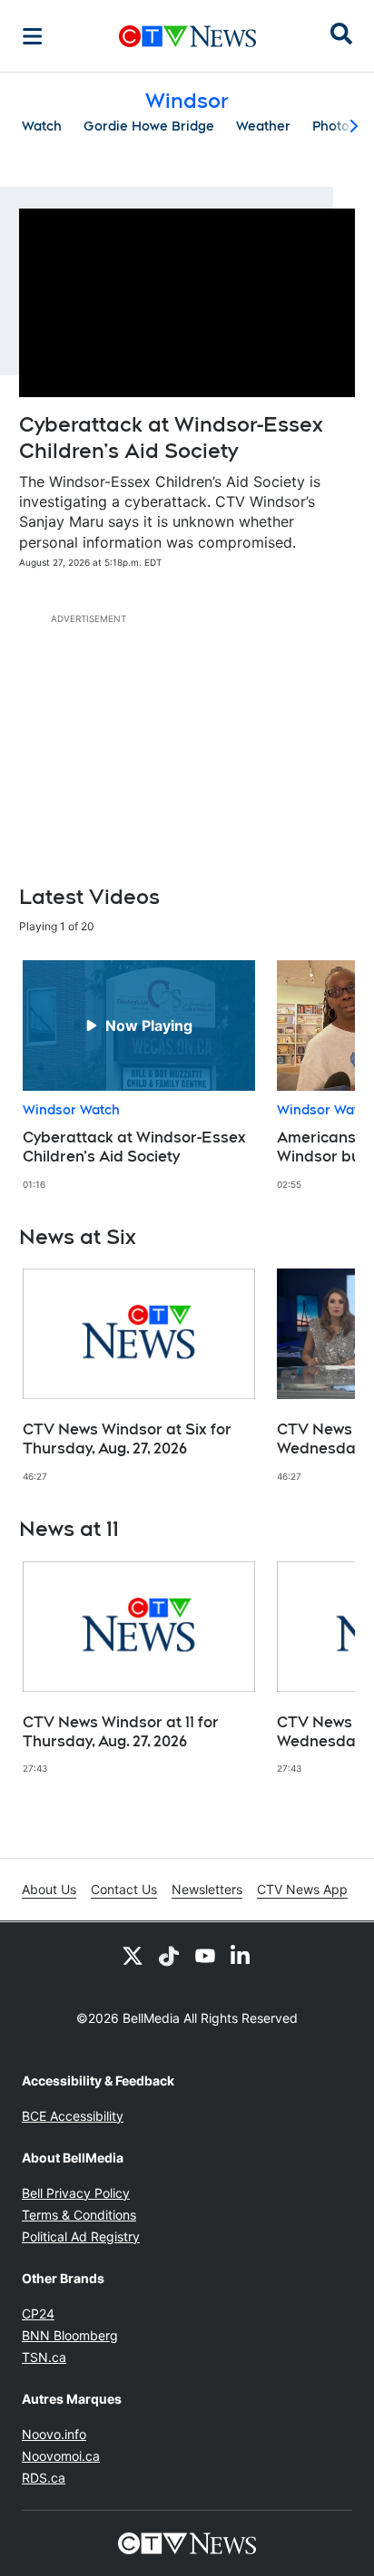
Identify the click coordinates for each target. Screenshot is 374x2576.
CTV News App (302, 1889)
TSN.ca (44, 2357)
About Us (49, 1889)
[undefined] (139, 1075)
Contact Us (124, 1889)
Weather (263, 126)
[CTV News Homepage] (187, 36)
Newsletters (207, 1889)
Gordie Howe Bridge (149, 126)
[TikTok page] (169, 1955)
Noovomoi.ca (61, 2456)
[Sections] (33, 36)
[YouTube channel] (205, 1955)
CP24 (38, 2314)
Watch (42, 126)
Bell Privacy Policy (76, 2193)
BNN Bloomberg (70, 2335)
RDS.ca (44, 2478)
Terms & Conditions (79, 2215)
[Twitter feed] (133, 1955)
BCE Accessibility (73, 2116)
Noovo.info (54, 2434)
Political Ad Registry (81, 2236)
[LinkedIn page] (241, 1955)
